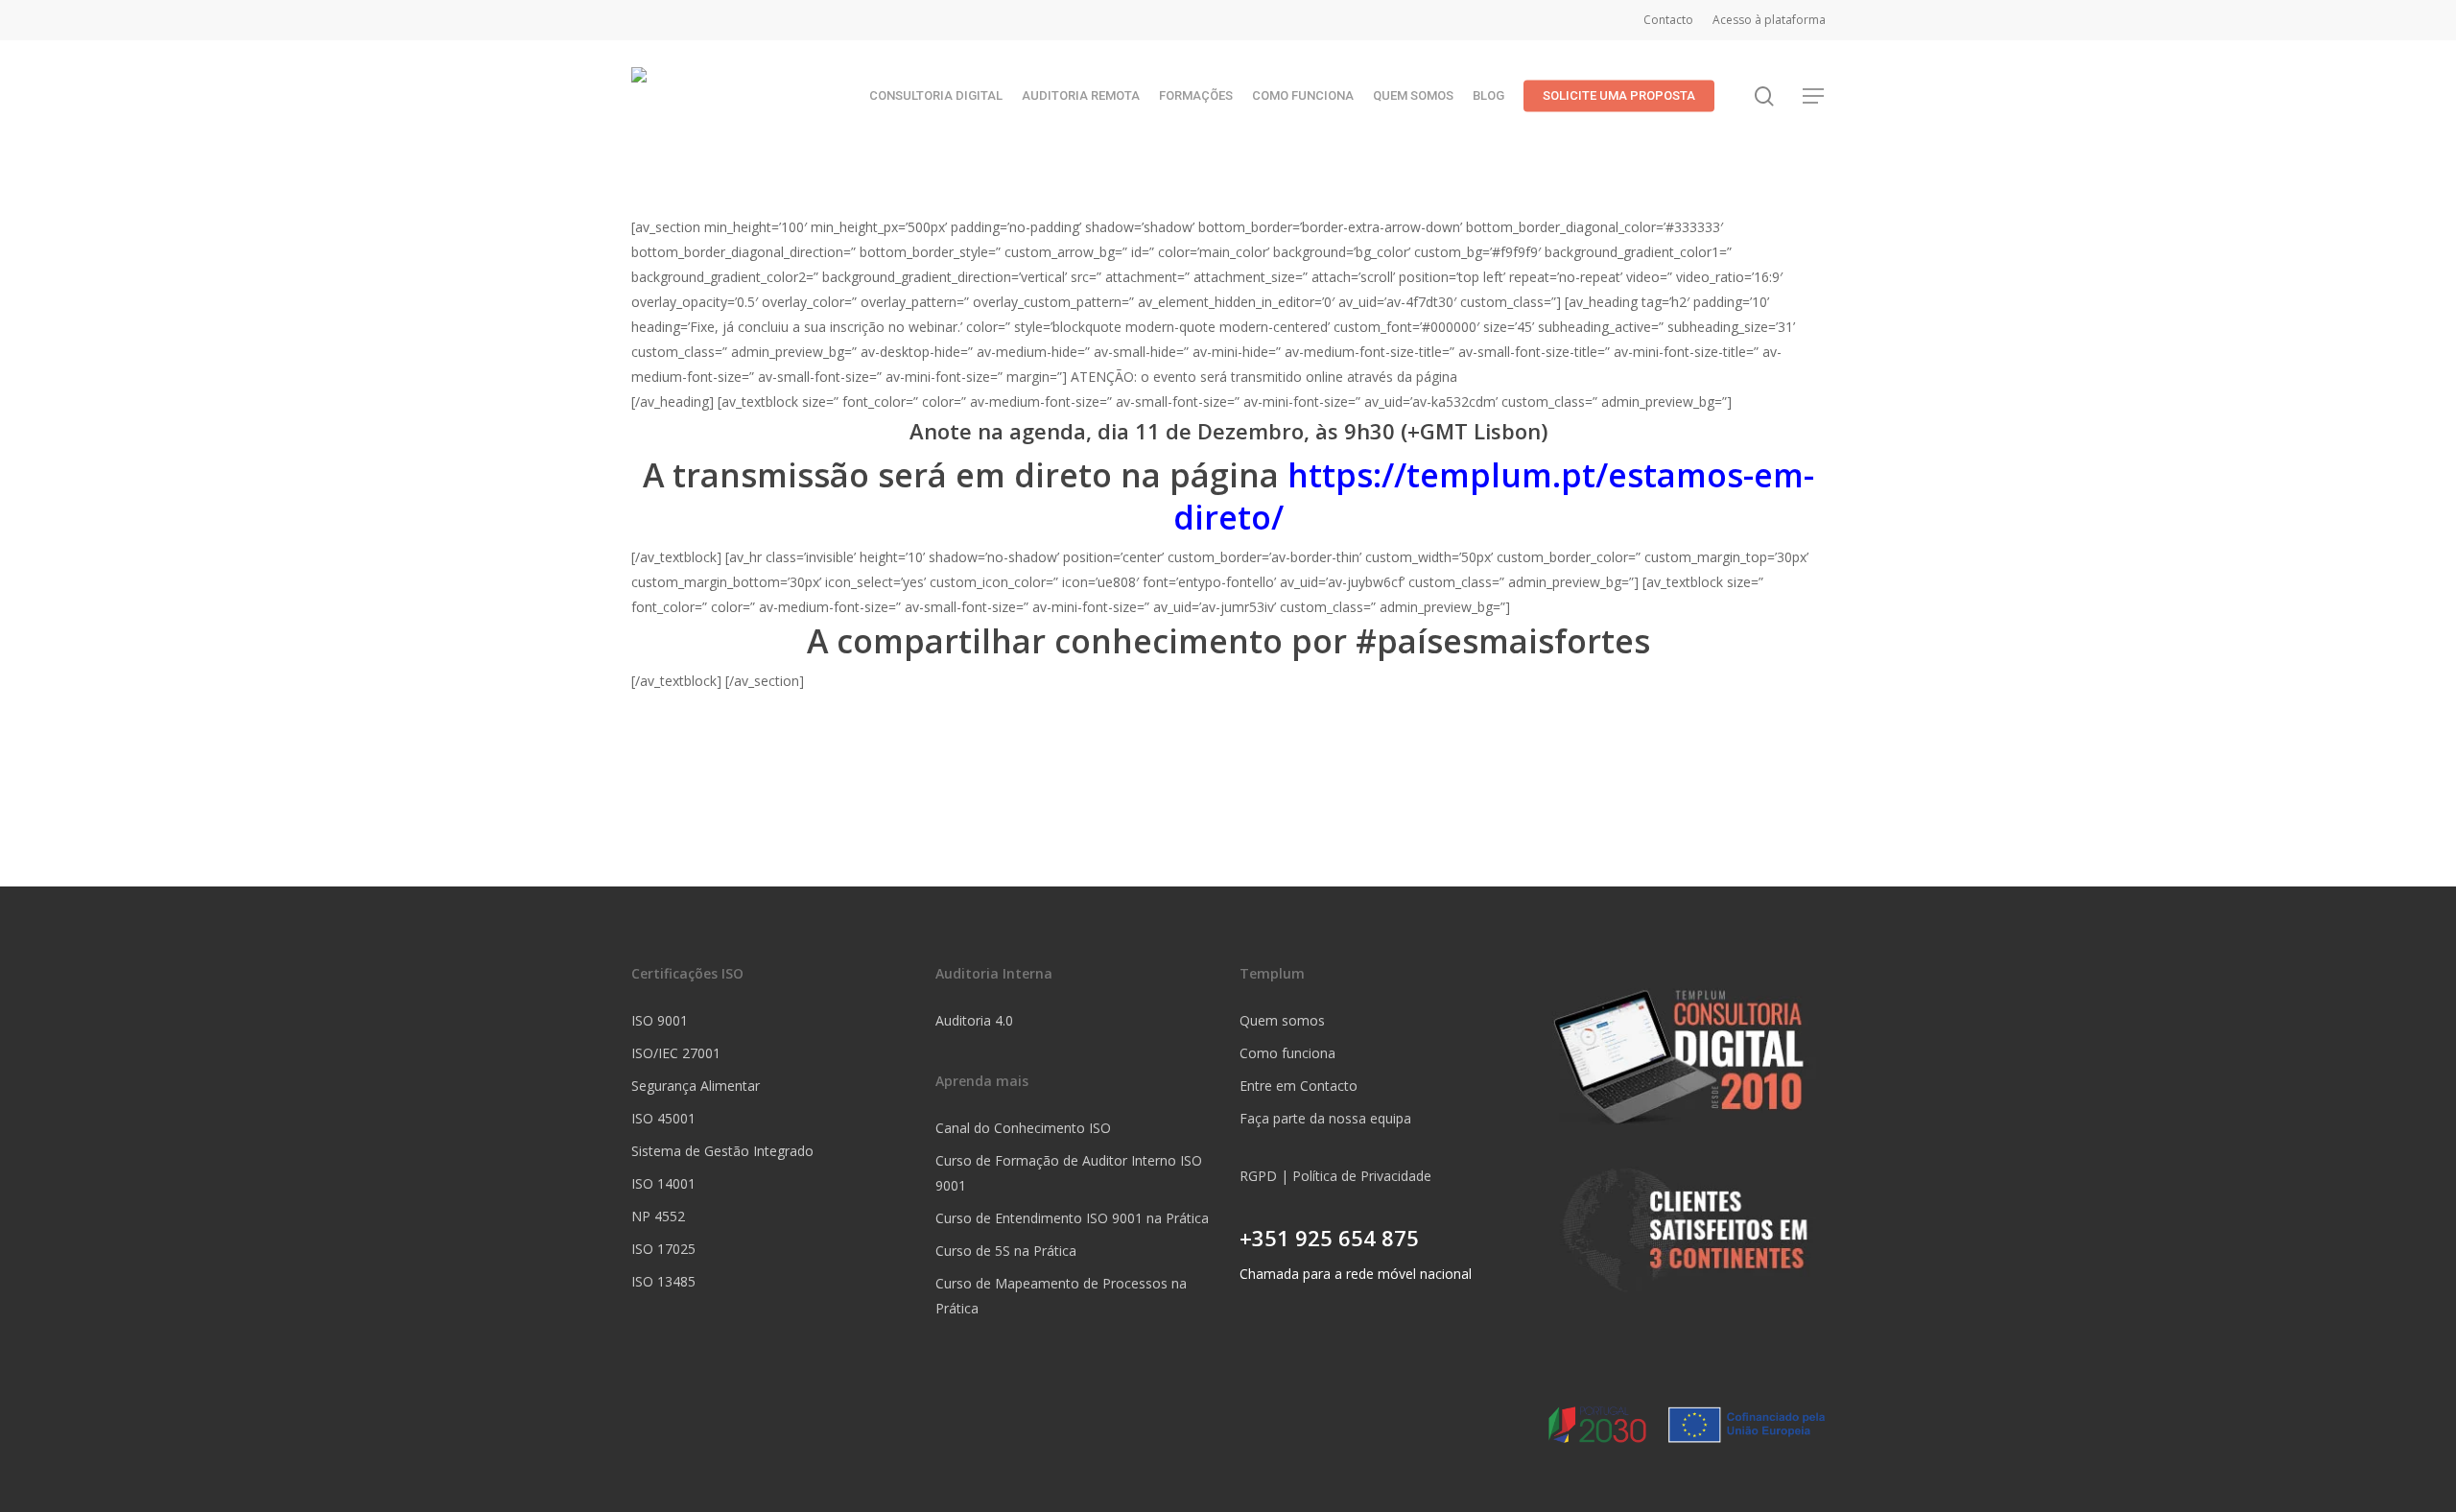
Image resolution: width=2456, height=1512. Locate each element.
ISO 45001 (663, 1118)
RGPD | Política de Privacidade (1335, 1176)
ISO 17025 (663, 1249)
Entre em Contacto (1299, 1086)
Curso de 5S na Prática (1006, 1251)
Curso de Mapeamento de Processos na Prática (1061, 1296)
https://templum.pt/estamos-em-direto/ (1494, 496)
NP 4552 (658, 1216)
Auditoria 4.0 (974, 1020)
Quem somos (1282, 1020)
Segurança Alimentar (696, 1086)
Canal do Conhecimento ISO (1023, 1128)
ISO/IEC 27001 (676, 1053)
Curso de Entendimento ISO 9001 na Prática (1072, 1218)
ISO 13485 (663, 1281)
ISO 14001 (663, 1183)
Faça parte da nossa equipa (1325, 1118)
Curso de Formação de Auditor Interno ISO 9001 (1069, 1173)
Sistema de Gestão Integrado (722, 1151)
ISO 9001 (660, 1020)
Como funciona (1287, 1053)
